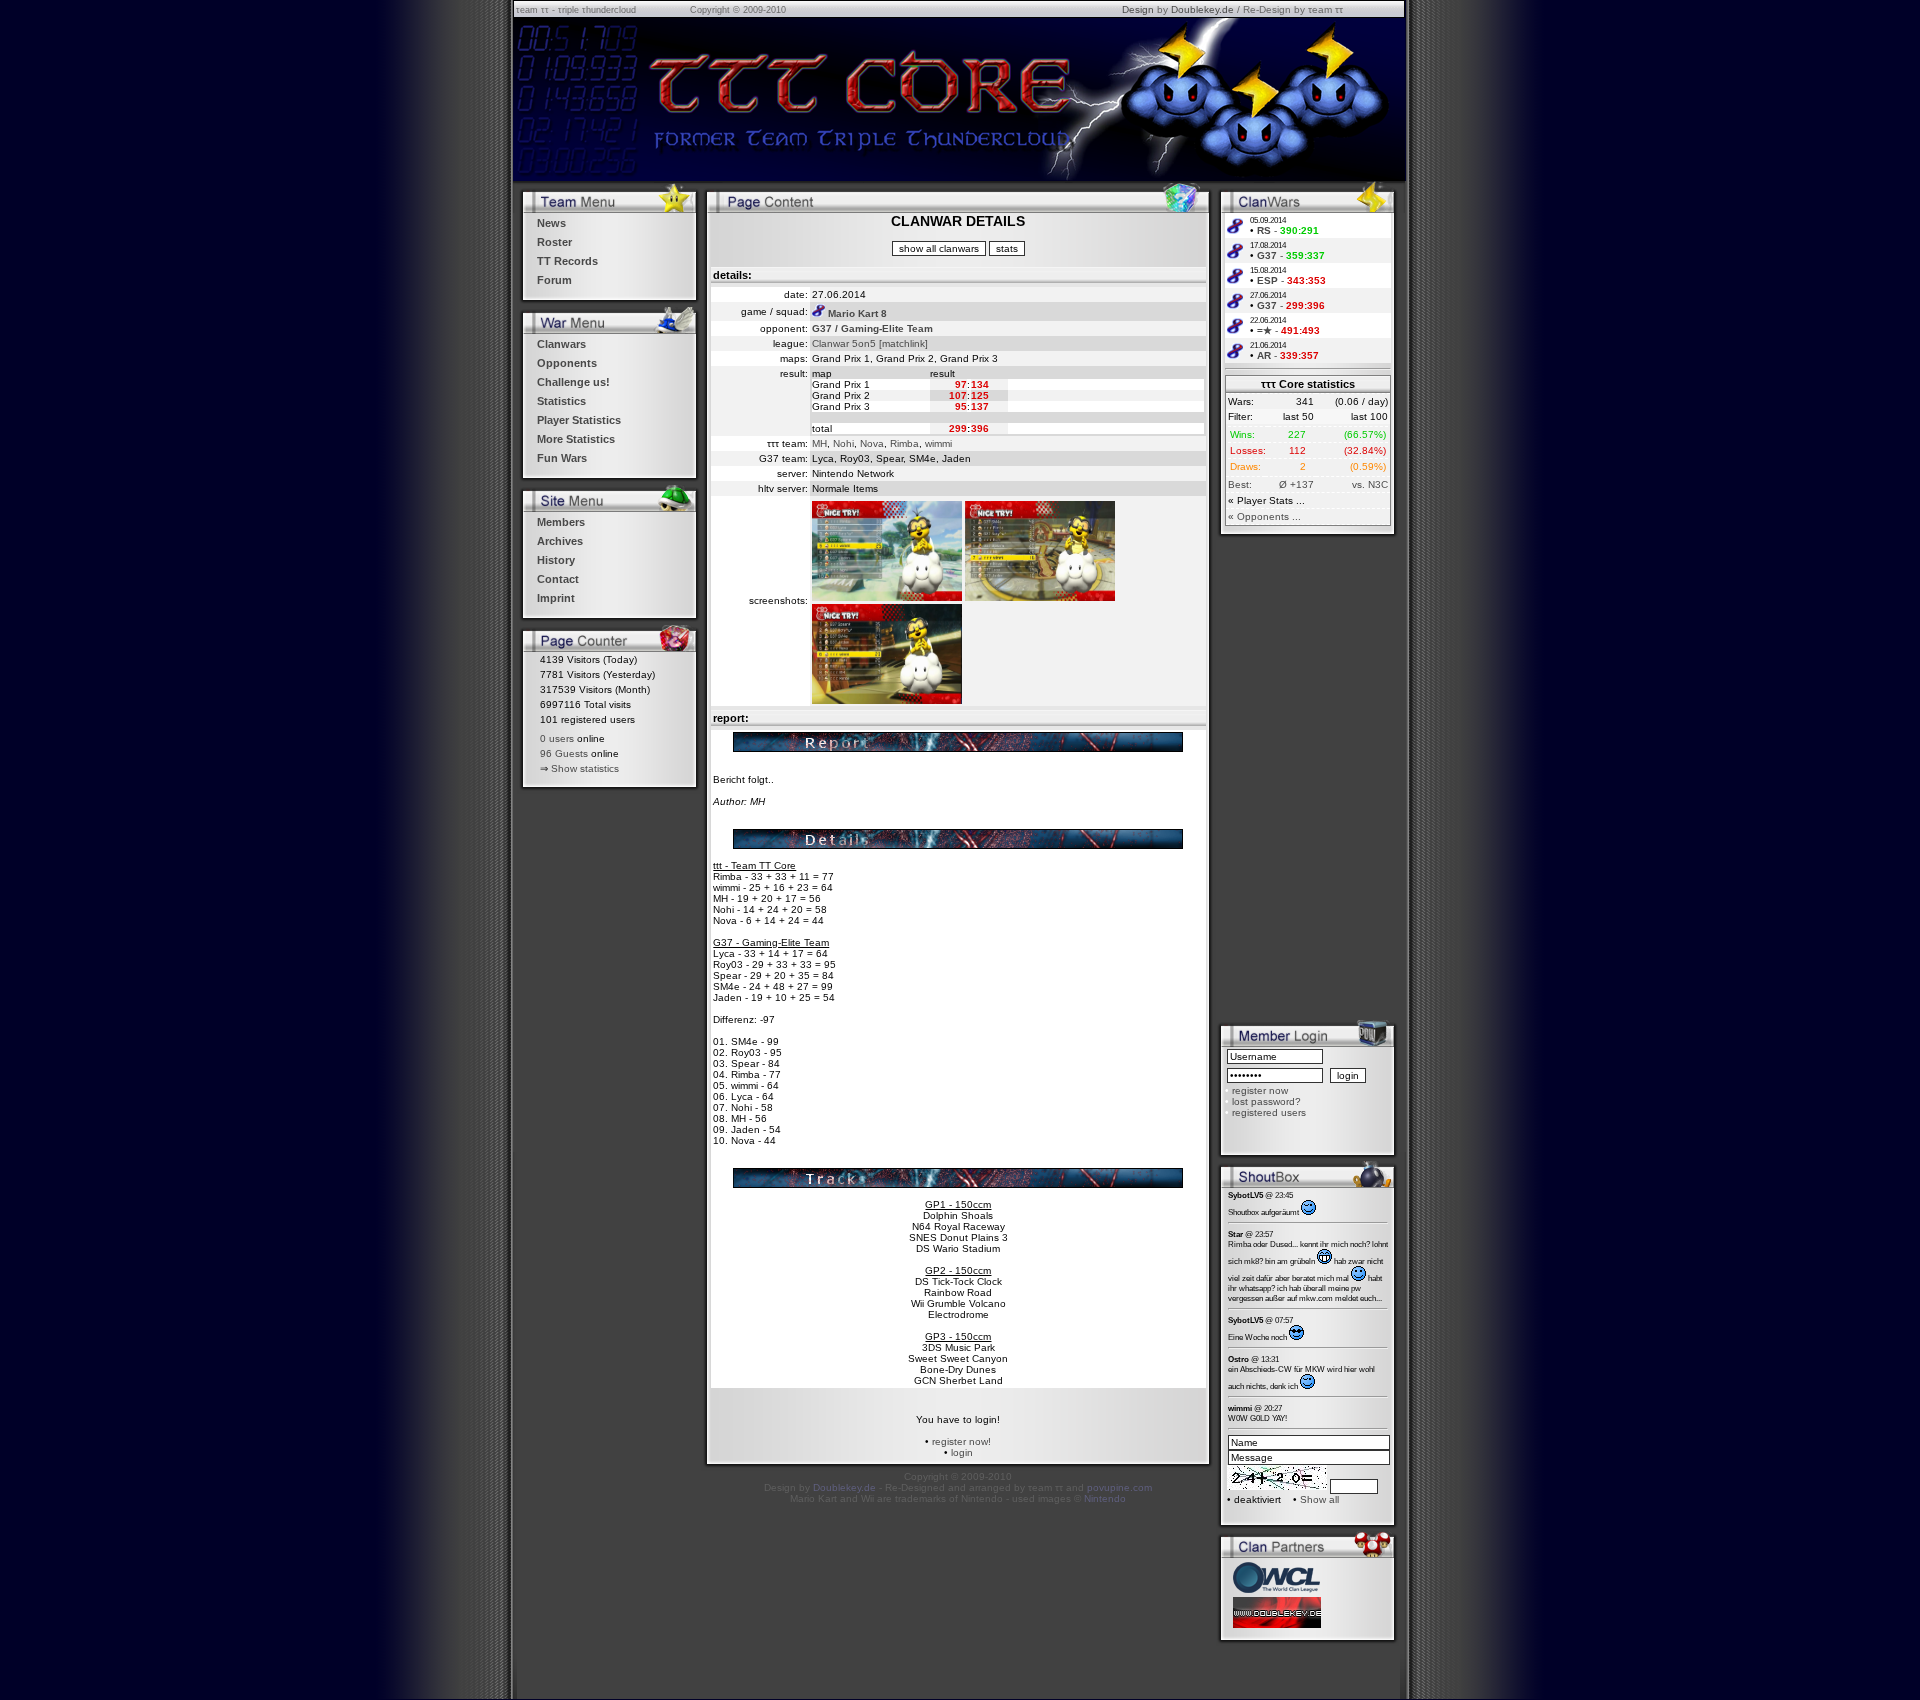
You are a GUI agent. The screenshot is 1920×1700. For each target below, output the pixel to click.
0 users (557, 738)
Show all (1319, 1499)
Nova (872, 443)
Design (1138, 9)
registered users (1269, 1112)
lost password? (1266, 1101)
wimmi (938, 443)
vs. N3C (1370, 484)
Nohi (843, 443)
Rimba (904, 443)
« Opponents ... (1264, 516)
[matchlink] (903, 343)
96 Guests (564, 753)
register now (1260, 1090)
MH (819, 443)
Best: (1240, 484)
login (962, 1452)
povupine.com (1119, 1487)
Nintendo (1105, 1498)
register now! (961, 1441)
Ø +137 (1296, 484)
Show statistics (585, 768)
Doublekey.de (1202, 9)
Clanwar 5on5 (844, 343)
